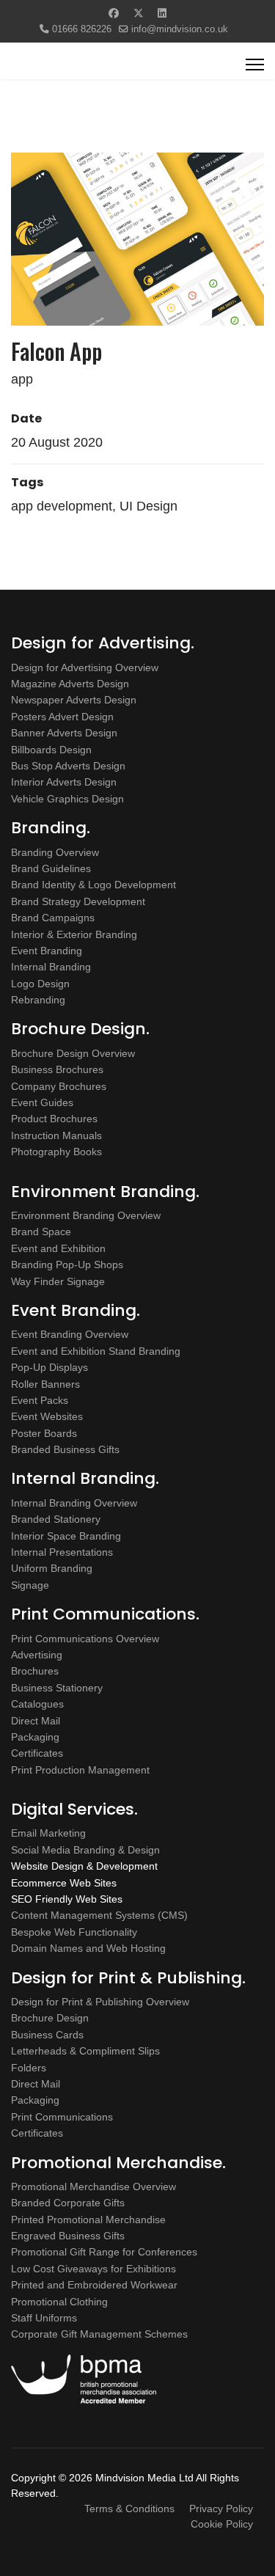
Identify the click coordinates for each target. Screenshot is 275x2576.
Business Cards (47, 2035)
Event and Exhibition (58, 1248)
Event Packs (40, 1400)
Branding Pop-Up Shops (67, 1265)
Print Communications (62, 2117)
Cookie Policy (222, 2524)
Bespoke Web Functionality (74, 1932)
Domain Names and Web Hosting (88, 1948)
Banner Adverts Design (64, 733)
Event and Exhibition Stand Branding (96, 1351)
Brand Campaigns (53, 918)
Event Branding (47, 951)
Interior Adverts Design (64, 782)
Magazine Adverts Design (70, 684)
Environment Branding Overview (86, 1215)
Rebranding (38, 1000)
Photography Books (56, 1152)
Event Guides (42, 1102)
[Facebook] (114, 13)
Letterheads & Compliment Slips (85, 2051)
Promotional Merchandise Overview (93, 2187)
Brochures (35, 1671)
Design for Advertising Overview (85, 667)
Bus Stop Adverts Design (68, 766)
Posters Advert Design (62, 717)
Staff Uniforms (44, 2318)
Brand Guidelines (51, 868)
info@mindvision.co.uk (180, 29)
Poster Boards (44, 1433)
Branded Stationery (56, 1519)
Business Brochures (57, 1069)
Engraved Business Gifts (68, 2236)
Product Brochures (54, 1119)
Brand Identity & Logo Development (93, 885)
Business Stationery (57, 1688)
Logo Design (40, 984)
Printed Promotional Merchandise (88, 2220)
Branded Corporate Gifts (68, 2203)
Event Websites (47, 1416)
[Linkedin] (162, 13)
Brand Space (41, 1232)
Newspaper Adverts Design (74, 700)
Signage (30, 1585)
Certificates (37, 1753)
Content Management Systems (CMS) (99, 1915)
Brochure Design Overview (73, 1053)
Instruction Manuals (56, 1135)
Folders (29, 2068)
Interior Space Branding (66, 1536)
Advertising (37, 1655)
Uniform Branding (52, 1568)
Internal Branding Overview (74, 1503)
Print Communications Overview (85, 1639)
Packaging (35, 1737)
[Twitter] (139, 13)
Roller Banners (45, 1384)
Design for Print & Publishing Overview (100, 2002)
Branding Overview (55, 852)
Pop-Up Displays (49, 1367)
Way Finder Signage (58, 1281)
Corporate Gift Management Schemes (99, 2334)
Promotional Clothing (59, 2302)
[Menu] (255, 65)
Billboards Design (51, 750)
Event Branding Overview (70, 1334)
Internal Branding (51, 967)
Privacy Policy (221, 2509)
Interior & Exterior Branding (74, 934)
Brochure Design (50, 2018)
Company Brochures (59, 1086)
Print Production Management (80, 1770)
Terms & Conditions (129, 2509)
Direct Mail (36, 1721)
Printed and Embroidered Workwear (94, 2285)
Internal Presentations (62, 1552)
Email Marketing (48, 1833)
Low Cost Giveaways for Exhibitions (93, 2269)
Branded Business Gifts (65, 1449)
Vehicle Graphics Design (67, 799)
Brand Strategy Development (78, 901)
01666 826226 (82, 29)
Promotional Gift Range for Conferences (104, 2252)
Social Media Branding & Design (85, 1850)
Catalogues (37, 1704)
